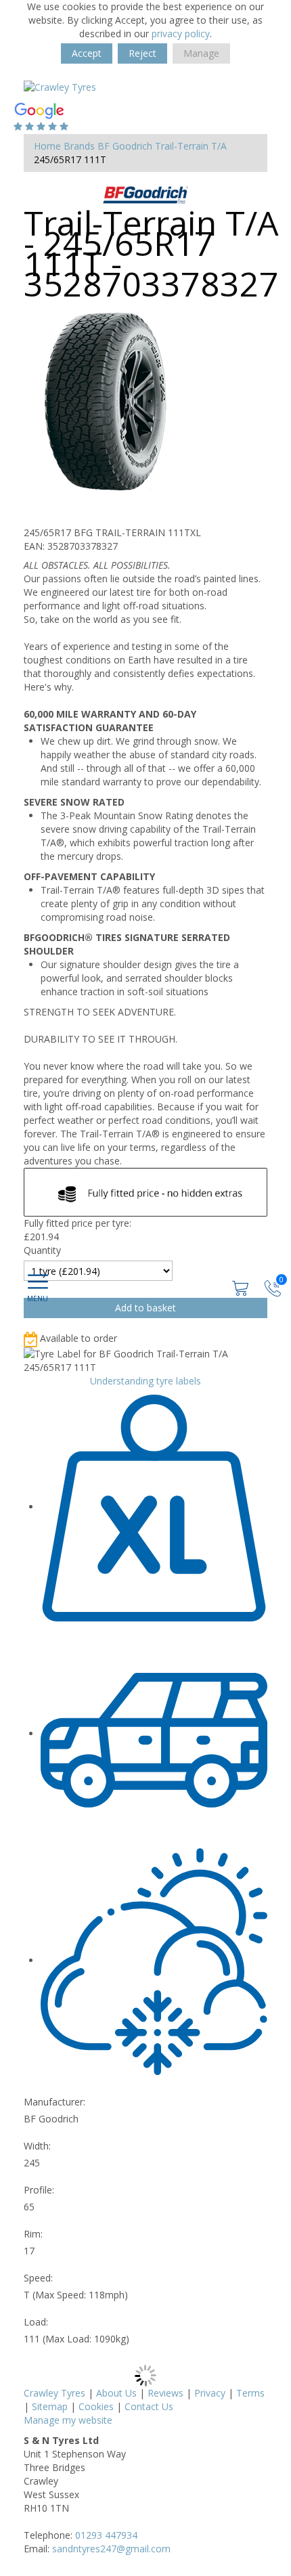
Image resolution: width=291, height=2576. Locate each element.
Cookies (96, 2406)
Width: (37, 2146)
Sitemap (50, 2406)
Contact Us (149, 2406)
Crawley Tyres (54, 2393)
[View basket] (242, 1287)
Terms (250, 2393)
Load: (36, 2322)
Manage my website (68, 2420)
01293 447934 (106, 2535)
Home (47, 146)
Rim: (33, 2234)
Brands (79, 146)
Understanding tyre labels (145, 1381)
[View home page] (60, 86)
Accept (87, 53)
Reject (142, 53)
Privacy (210, 2393)
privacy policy (181, 34)
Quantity (42, 1250)
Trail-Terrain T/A (191, 146)
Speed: (38, 2278)
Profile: (39, 2190)
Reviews (165, 2393)
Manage (201, 53)
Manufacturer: (54, 2102)
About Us (116, 2393)
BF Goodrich (125, 146)
